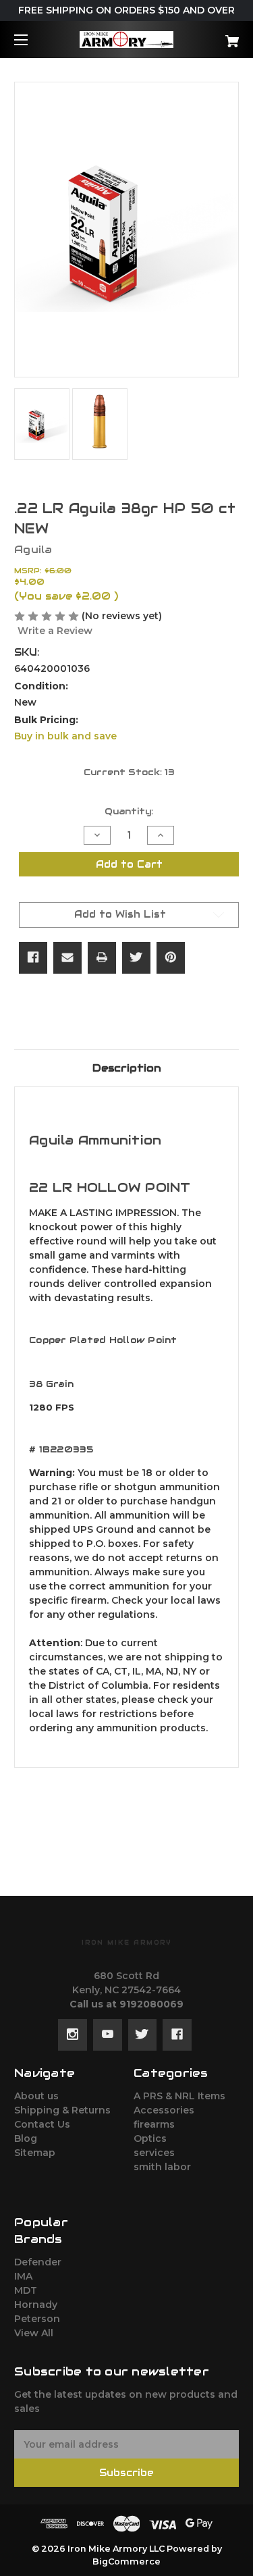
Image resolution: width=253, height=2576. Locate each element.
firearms (154, 2124)
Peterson (37, 2319)
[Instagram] (73, 2034)
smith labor (162, 2167)
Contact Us (42, 2124)
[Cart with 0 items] (216, 36)
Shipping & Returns (62, 2110)
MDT (26, 2290)
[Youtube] (108, 2034)
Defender (38, 2262)
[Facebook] (33, 957)
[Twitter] (136, 957)
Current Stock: (129, 772)
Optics (150, 2138)
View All (34, 2333)
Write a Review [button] (55, 631)
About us (36, 2096)
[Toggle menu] (33, 40)
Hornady (36, 2305)
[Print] (102, 957)
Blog (26, 2138)
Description (127, 1068)
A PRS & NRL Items (179, 2096)
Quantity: (129, 811)
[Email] (67, 957)
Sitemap (35, 2153)
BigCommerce (126, 2561)
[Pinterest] (171, 957)
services (154, 2153)
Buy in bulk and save (65, 736)
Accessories (164, 2110)
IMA (23, 2276)
